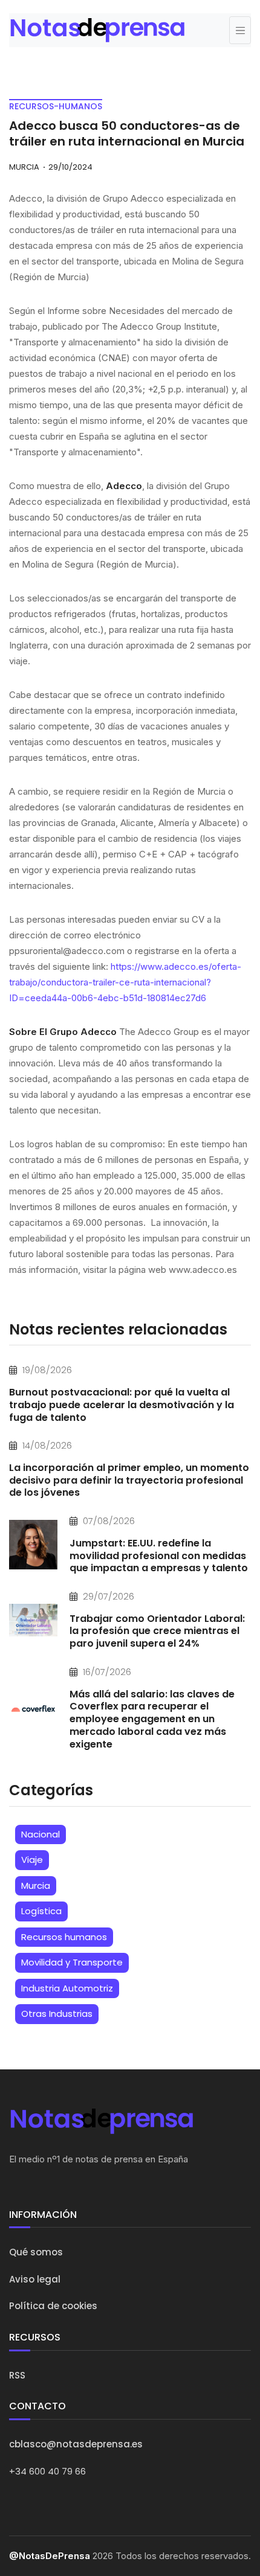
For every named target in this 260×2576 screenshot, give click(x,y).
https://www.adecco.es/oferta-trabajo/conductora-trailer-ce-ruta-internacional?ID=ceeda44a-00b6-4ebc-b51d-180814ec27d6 (125, 982)
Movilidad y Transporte (72, 1962)
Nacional (41, 1834)
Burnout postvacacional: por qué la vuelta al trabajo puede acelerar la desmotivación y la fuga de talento (122, 1405)
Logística (41, 1911)
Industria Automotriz (67, 1988)
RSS (17, 2375)
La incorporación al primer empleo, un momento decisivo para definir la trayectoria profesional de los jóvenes (129, 1480)
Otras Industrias (57, 2014)
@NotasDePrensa (50, 2556)
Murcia (36, 1886)
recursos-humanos (56, 106)
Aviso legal (35, 2279)
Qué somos (36, 2252)
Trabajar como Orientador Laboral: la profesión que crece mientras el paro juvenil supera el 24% (157, 1631)
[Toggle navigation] (240, 30)
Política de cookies (53, 2306)
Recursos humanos (64, 1937)
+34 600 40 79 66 (47, 2471)
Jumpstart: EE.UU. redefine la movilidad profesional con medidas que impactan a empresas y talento (159, 1556)
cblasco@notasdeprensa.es (76, 2444)
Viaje (32, 1860)
